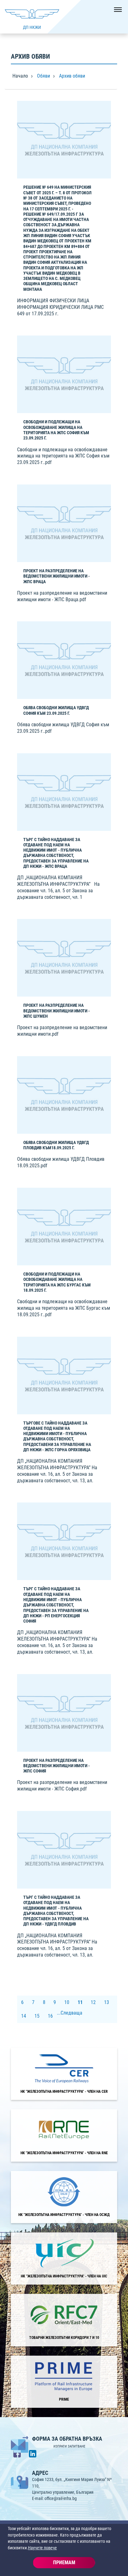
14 (24, 2016)
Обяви (43, 76)
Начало (20, 76)
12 (93, 2002)
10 (67, 2002)
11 (80, 2002)
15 (37, 2016)
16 (50, 2016)
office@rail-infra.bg (61, 2498)
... (59, 2013)
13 (107, 2002)
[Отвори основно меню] (116, 12)
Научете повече (42, 2548)
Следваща (71, 2013)
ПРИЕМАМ (64, 2562)
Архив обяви (72, 76)
